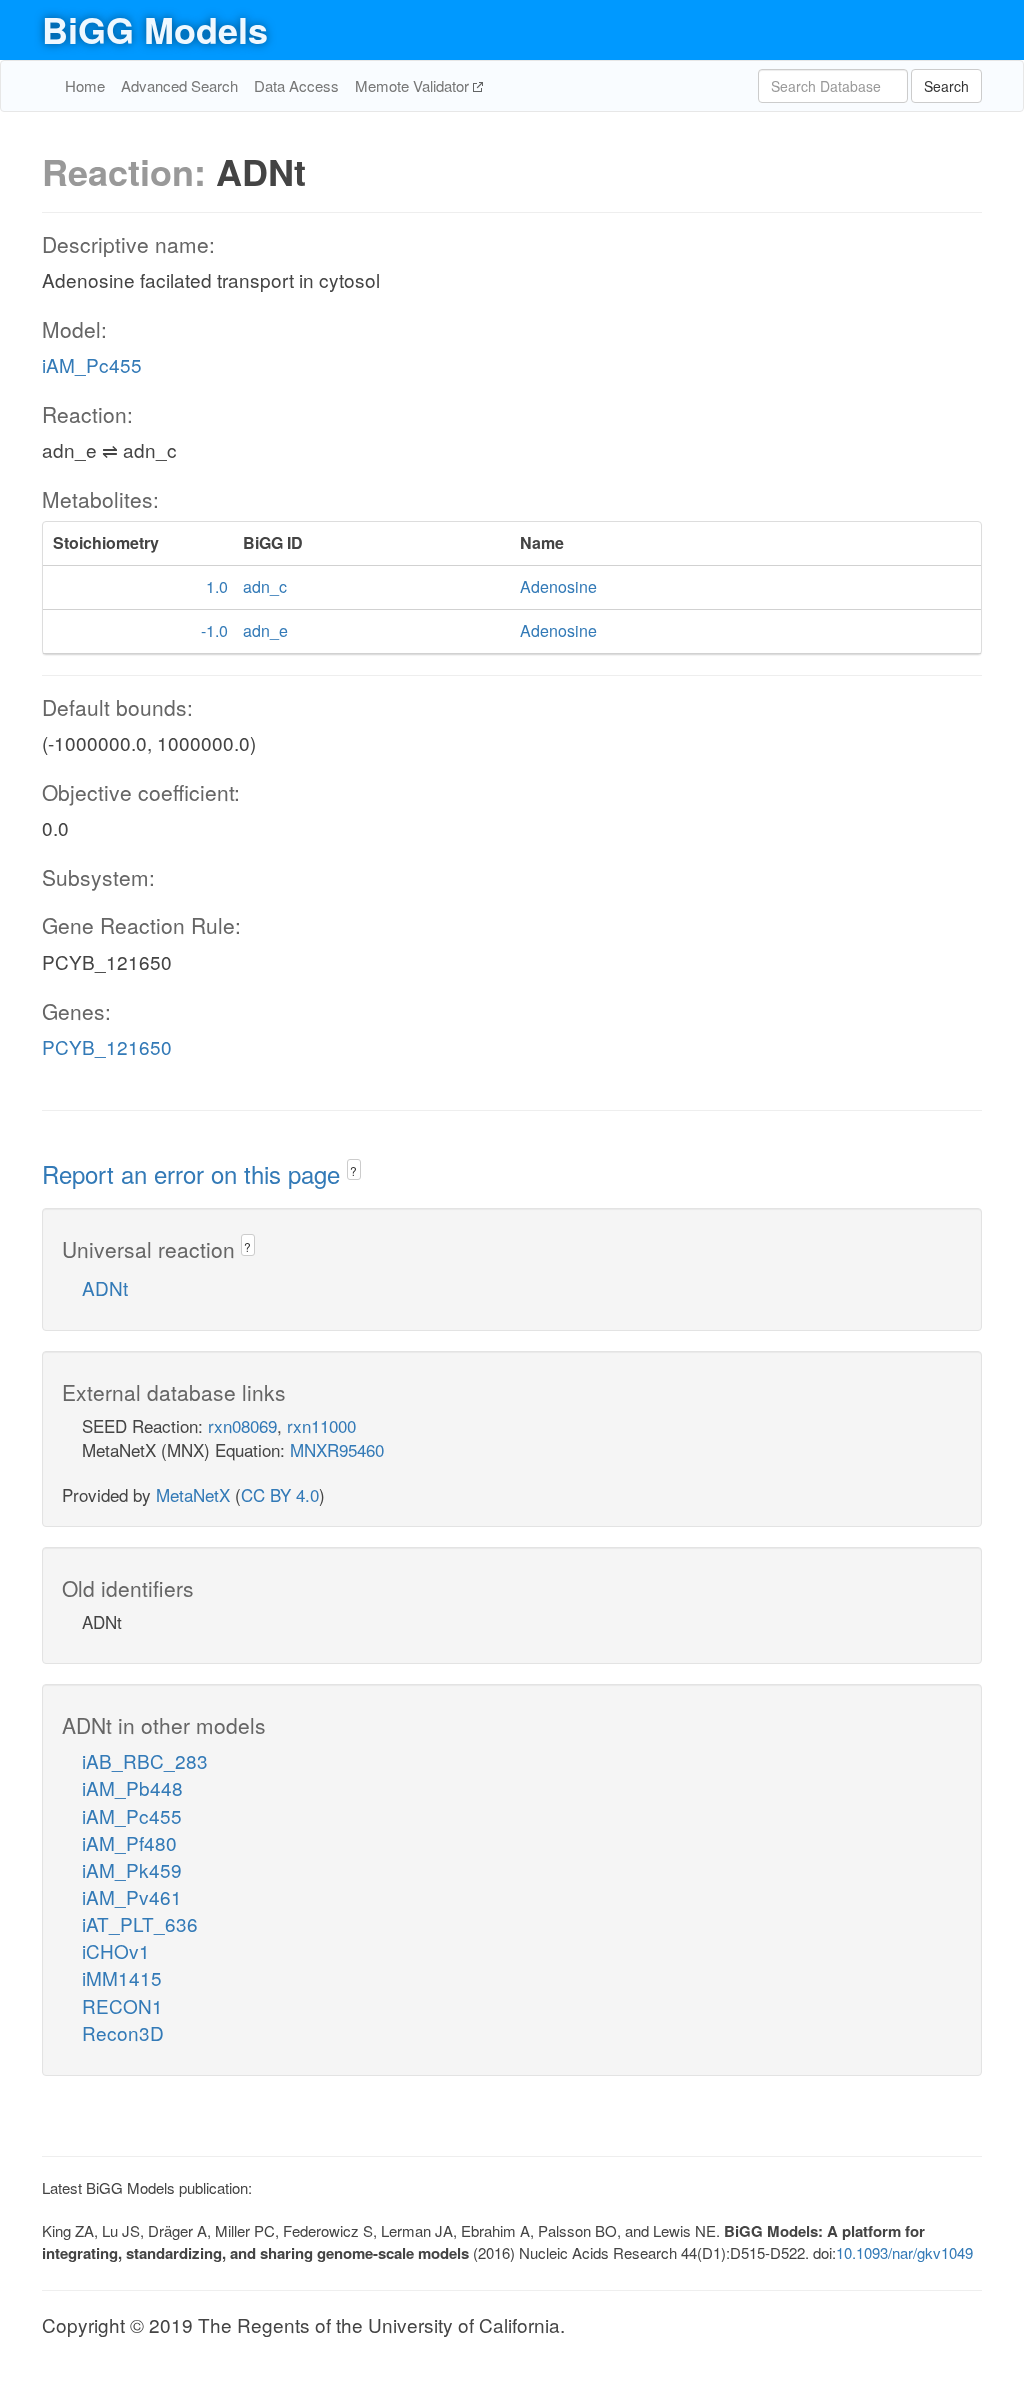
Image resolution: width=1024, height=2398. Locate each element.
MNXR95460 (337, 1449)
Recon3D (123, 2032)
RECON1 (122, 2005)
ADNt (105, 1287)
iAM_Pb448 (132, 1787)
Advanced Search (179, 85)
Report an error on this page (194, 1173)
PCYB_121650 (107, 1046)
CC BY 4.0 (280, 1494)
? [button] (353, 1170)
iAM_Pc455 (92, 364)
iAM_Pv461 (132, 1896)
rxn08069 (242, 1425)
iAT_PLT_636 (140, 1923)
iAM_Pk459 (132, 1869)
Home (85, 85)
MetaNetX (193, 1494)
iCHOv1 (116, 1950)
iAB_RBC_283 (145, 1760)
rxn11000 (321, 1425)
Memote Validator (414, 85)
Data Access (296, 85)
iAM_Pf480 (129, 1842)
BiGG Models (155, 29)
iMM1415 (122, 1977)
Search (946, 86)
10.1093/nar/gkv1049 (904, 2252)
